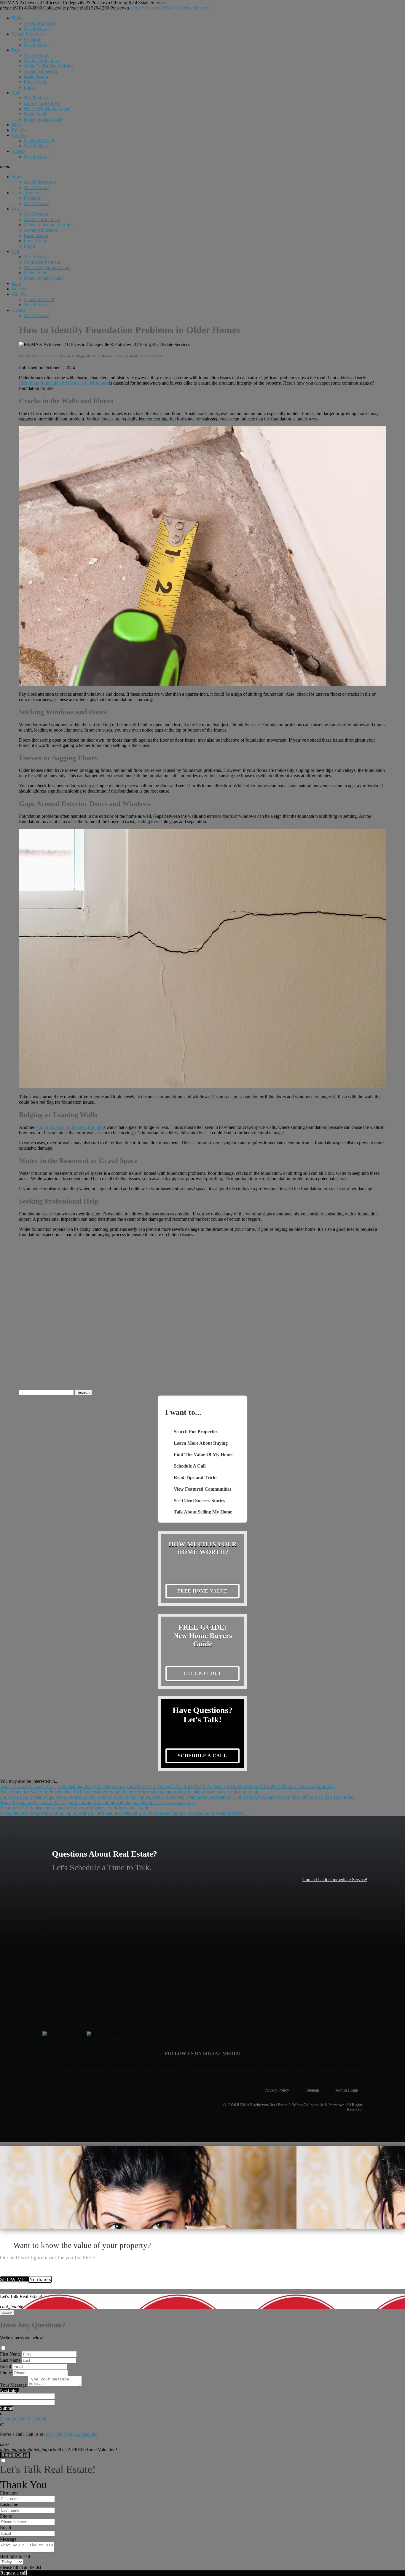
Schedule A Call (39, 141)
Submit (7, 2408)
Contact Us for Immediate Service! (335, 1880)
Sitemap (312, 2090)
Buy (16, 50)
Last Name (10, 2360)
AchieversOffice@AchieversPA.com (170, 8)
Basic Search (36, 77)
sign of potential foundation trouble (68, 1127)
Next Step (9, 2390)
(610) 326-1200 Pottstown (98, 8)
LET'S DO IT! (15, 2455)
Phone (6, 2373)
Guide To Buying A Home (49, 66)
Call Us (19, 135)
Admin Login (347, 2090)
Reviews (20, 130)
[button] (203, 167)
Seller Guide (35, 114)
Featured (32, 39)
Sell (15, 93)
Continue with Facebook (23, 2419)
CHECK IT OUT (203, 1673)
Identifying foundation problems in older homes (63, 383)
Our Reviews (36, 29)
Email (5, 2366)
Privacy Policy (277, 2090)
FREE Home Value (203, 1591)
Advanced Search (40, 71)
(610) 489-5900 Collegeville (33, 8)
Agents (19, 151)
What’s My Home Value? (47, 109)
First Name (10, 2354)
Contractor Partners (42, 61)
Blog (16, 125)
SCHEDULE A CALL (203, 1756)
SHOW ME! (14, 2279)
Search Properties (40, 23)
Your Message (13, 2385)
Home (18, 18)
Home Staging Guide (44, 119)
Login (29, 87)
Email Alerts (35, 82)
